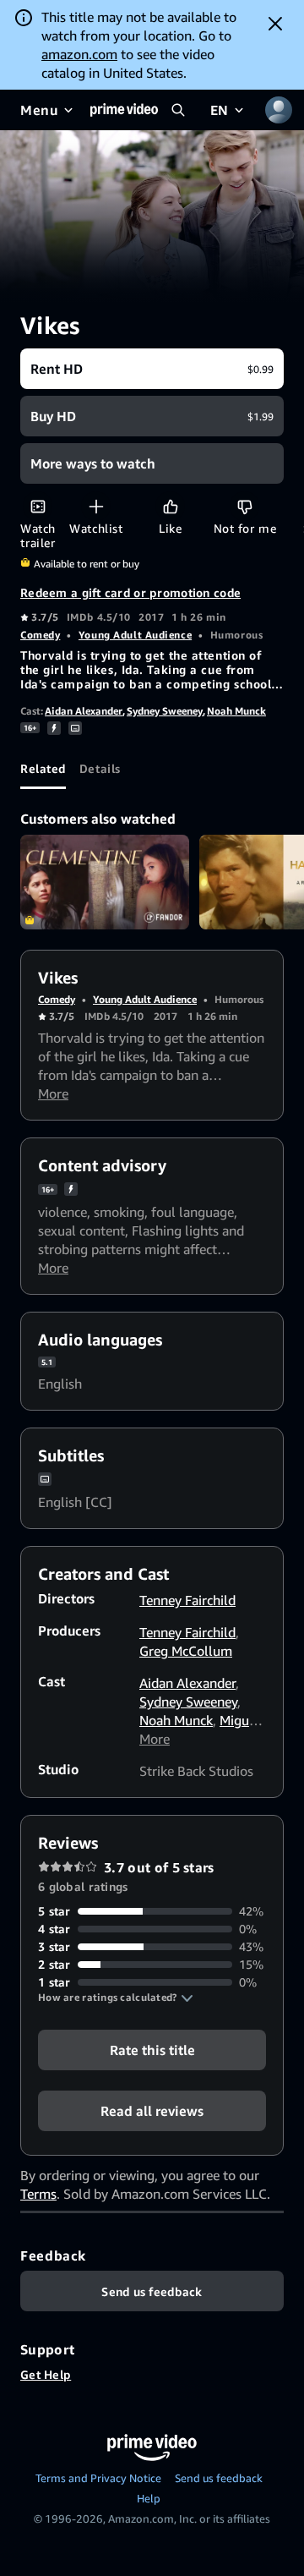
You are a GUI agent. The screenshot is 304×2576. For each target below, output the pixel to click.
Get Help (46, 2374)
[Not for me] (244, 506)
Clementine (105, 882)
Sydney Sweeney (165, 711)
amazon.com (79, 54)
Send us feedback (219, 2478)
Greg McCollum (186, 1651)
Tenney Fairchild (187, 1600)
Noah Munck (236, 711)
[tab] (43, 769)
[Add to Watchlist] (96, 506)
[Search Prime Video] (178, 110)
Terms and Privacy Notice (98, 2478)
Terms (38, 2194)
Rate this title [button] (152, 2050)
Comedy (40, 635)
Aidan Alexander (84, 711)
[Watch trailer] (38, 506)
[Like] (170, 506)
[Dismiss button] (275, 24)
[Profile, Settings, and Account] (279, 110)
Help (149, 2498)
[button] (116, 1998)
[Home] (124, 110)
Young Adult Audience (135, 635)
